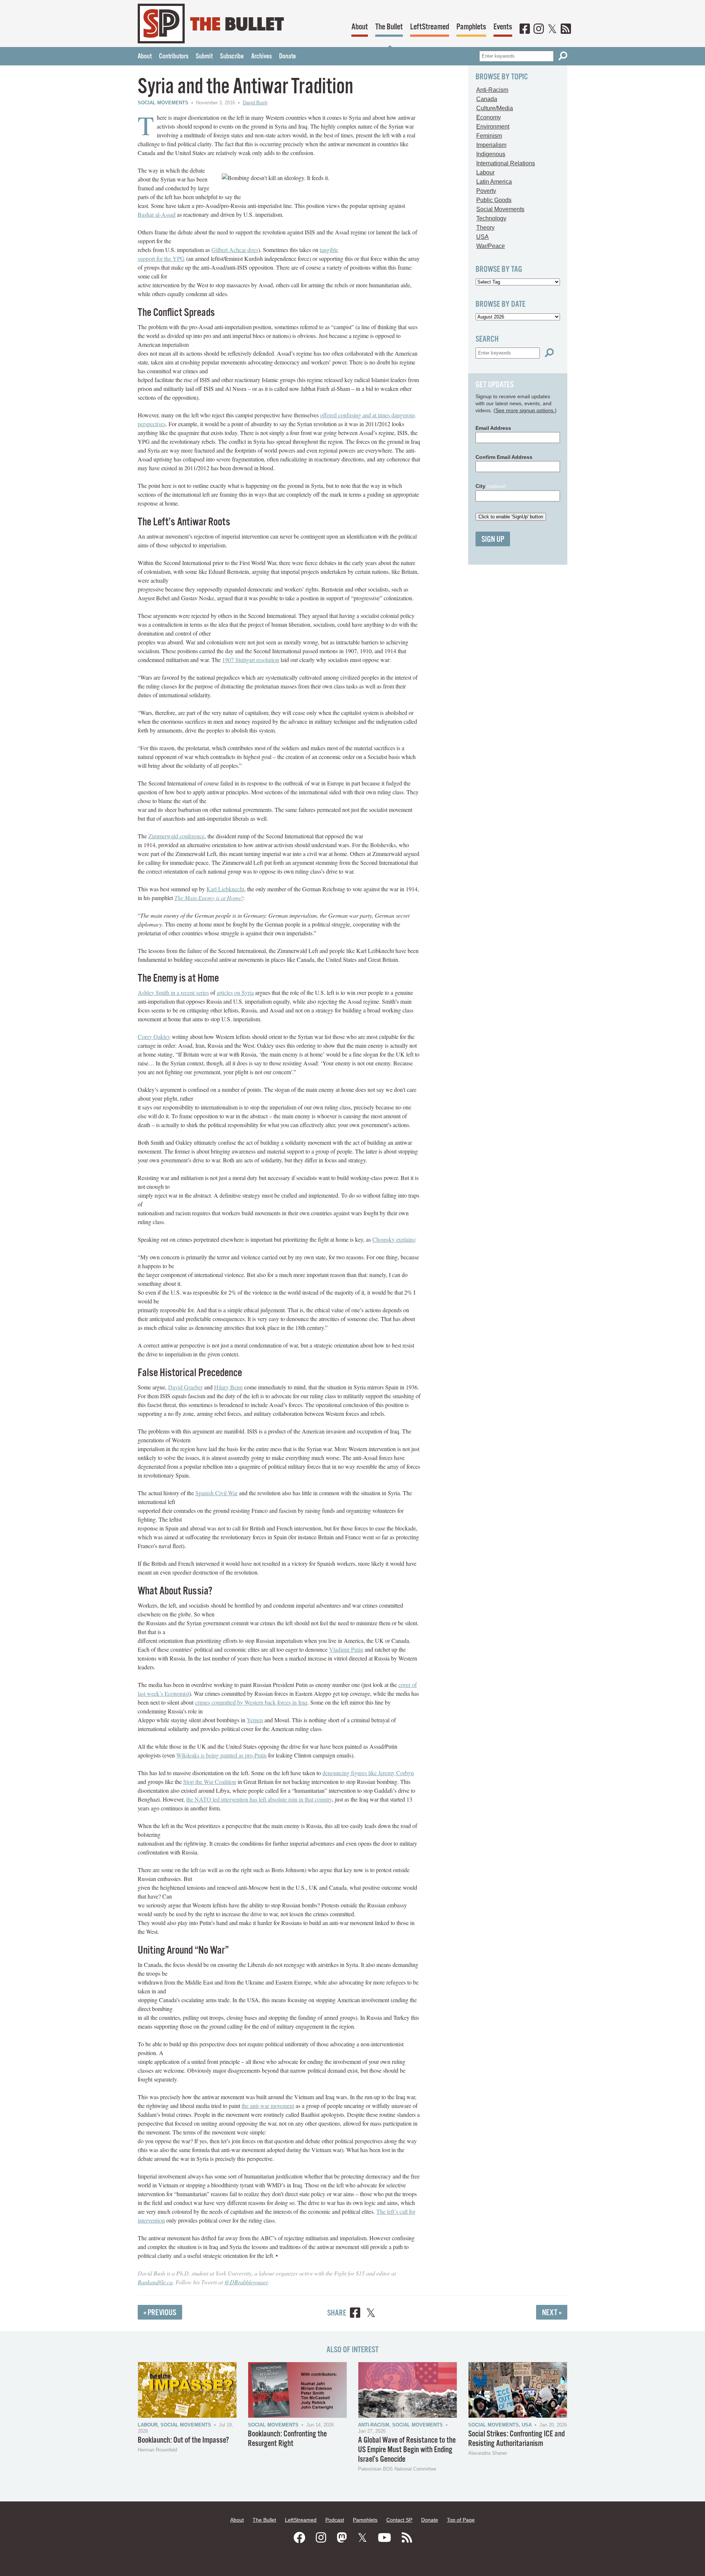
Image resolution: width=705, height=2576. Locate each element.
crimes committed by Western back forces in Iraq (251, 1702)
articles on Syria (235, 992)
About (360, 27)
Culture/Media (495, 108)
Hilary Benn (228, 1387)
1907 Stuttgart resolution (251, 660)
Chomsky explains (394, 1239)
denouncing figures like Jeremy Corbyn (368, 1773)
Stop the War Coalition (210, 1782)
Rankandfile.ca (155, 2282)
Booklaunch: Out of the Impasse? (183, 2440)
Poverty (486, 191)
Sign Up (493, 539)
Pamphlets (471, 27)
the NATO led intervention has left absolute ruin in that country (259, 1799)
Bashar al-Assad (157, 214)
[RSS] (566, 29)
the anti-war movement (268, 2106)
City (491, 486)
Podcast (335, 2520)
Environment (493, 127)
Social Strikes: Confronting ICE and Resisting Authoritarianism (516, 2439)
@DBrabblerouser (246, 2282)
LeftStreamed (430, 27)
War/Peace (491, 246)
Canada (487, 99)
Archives (261, 57)
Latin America (494, 182)
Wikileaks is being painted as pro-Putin (221, 1755)
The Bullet (389, 27)
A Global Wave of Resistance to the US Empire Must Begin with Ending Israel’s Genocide (407, 2450)
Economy (489, 117)
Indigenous (491, 154)
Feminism (489, 136)
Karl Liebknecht (225, 889)
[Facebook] (525, 29)
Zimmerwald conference (176, 836)
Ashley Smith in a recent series (173, 992)
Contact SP (399, 2520)
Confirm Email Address (504, 457)
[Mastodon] (342, 2538)
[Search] (563, 56)
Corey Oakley (154, 1037)
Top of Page (461, 2520)
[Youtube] (384, 2538)
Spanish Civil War (216, 1493)
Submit (204, 57)
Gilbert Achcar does (235, 250)
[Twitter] (552, 29)
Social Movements (163, 103)
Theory (485, 228)
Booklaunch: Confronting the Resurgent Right (287, 2439)
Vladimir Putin (346, 1649)
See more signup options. (525, 410)
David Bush (255, 103)
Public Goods (494, 200)
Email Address (493, 428)
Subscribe (232, 57)
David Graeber (185, 1387)
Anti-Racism (492, 90)
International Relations (506, 163)
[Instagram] (539, 29)
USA (482, 237)
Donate (288, 57)
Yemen (255, 1720)
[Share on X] (371, 2314)
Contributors (174, 57)
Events (503, 27)
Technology (491, 218)
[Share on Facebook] (355, 2314)
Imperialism (491, 145)
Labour (485, 172)
